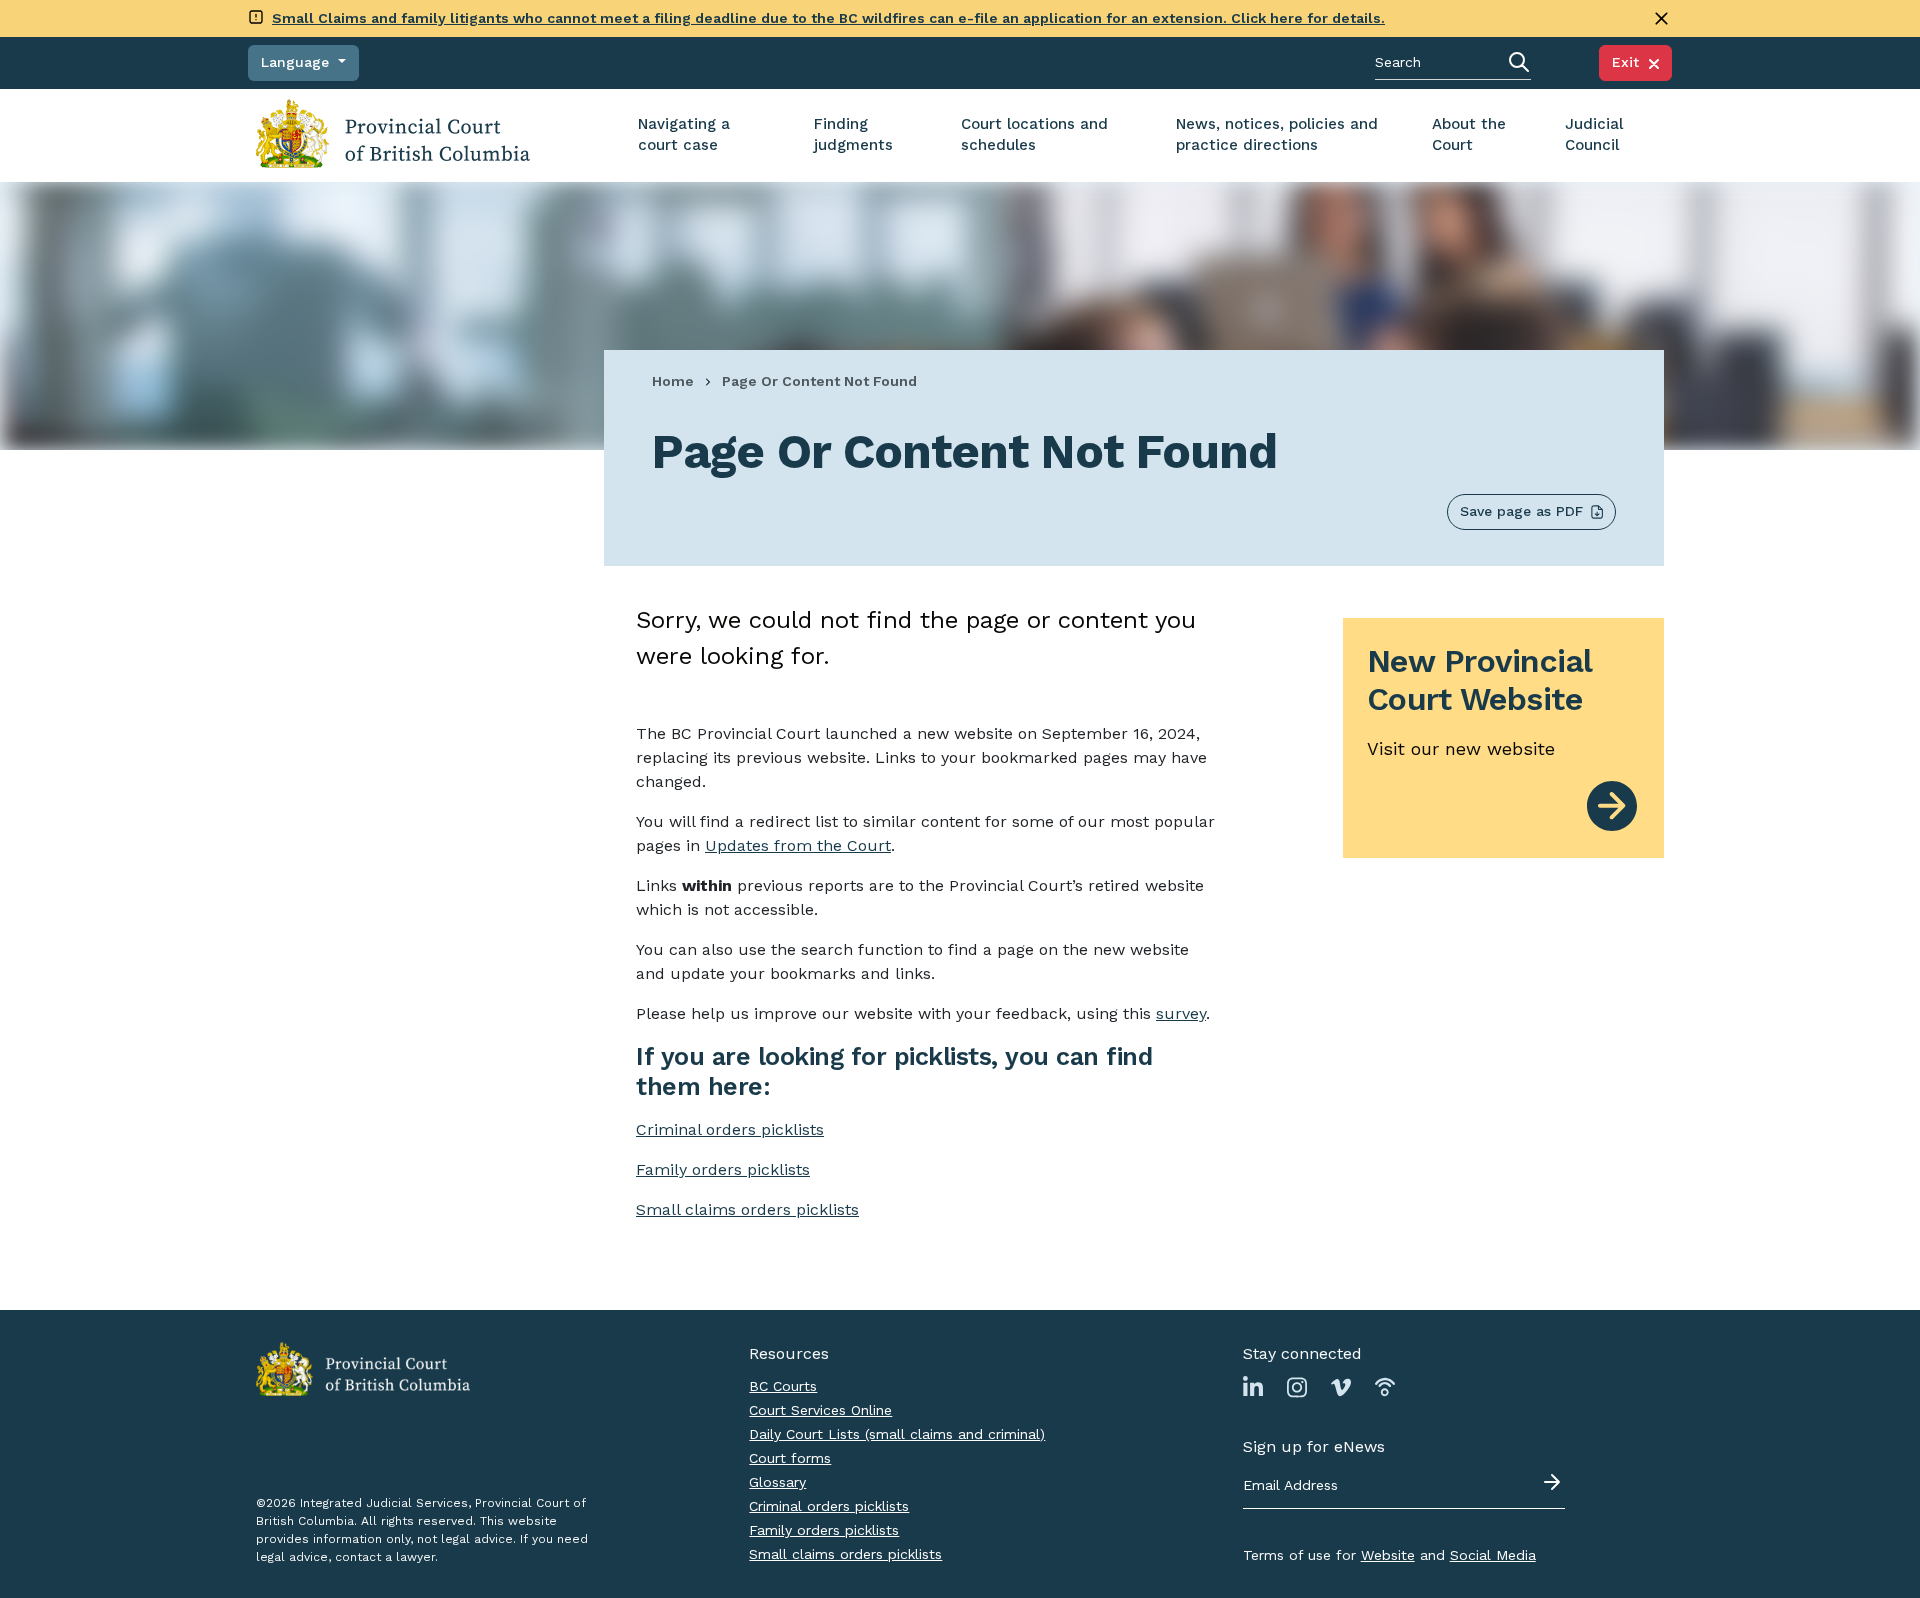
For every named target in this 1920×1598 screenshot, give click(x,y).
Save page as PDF (1521, 511)
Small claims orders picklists (747, 1209)
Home (673, 381)
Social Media (1493, 1555)
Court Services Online (820, 1410)
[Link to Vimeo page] (1341, 1386)
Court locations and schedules (1034, 134)
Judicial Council (1594, 134)
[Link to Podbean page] (1385, 1386)
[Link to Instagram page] (1297, 1386)
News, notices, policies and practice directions (1277, 134)
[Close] (1661, 18)
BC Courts (783, 1386)
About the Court (1469, 134)
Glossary (777, 1482)
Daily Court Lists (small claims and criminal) (897, 1434)
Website (1388, 1555)
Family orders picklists (824, 1530)
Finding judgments (853, 134)
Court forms (790, 1458)
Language (297, 62)
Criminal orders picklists (829, 1506)
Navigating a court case (684, 134)
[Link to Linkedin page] (1253, 1386)
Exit (1630, 62)
